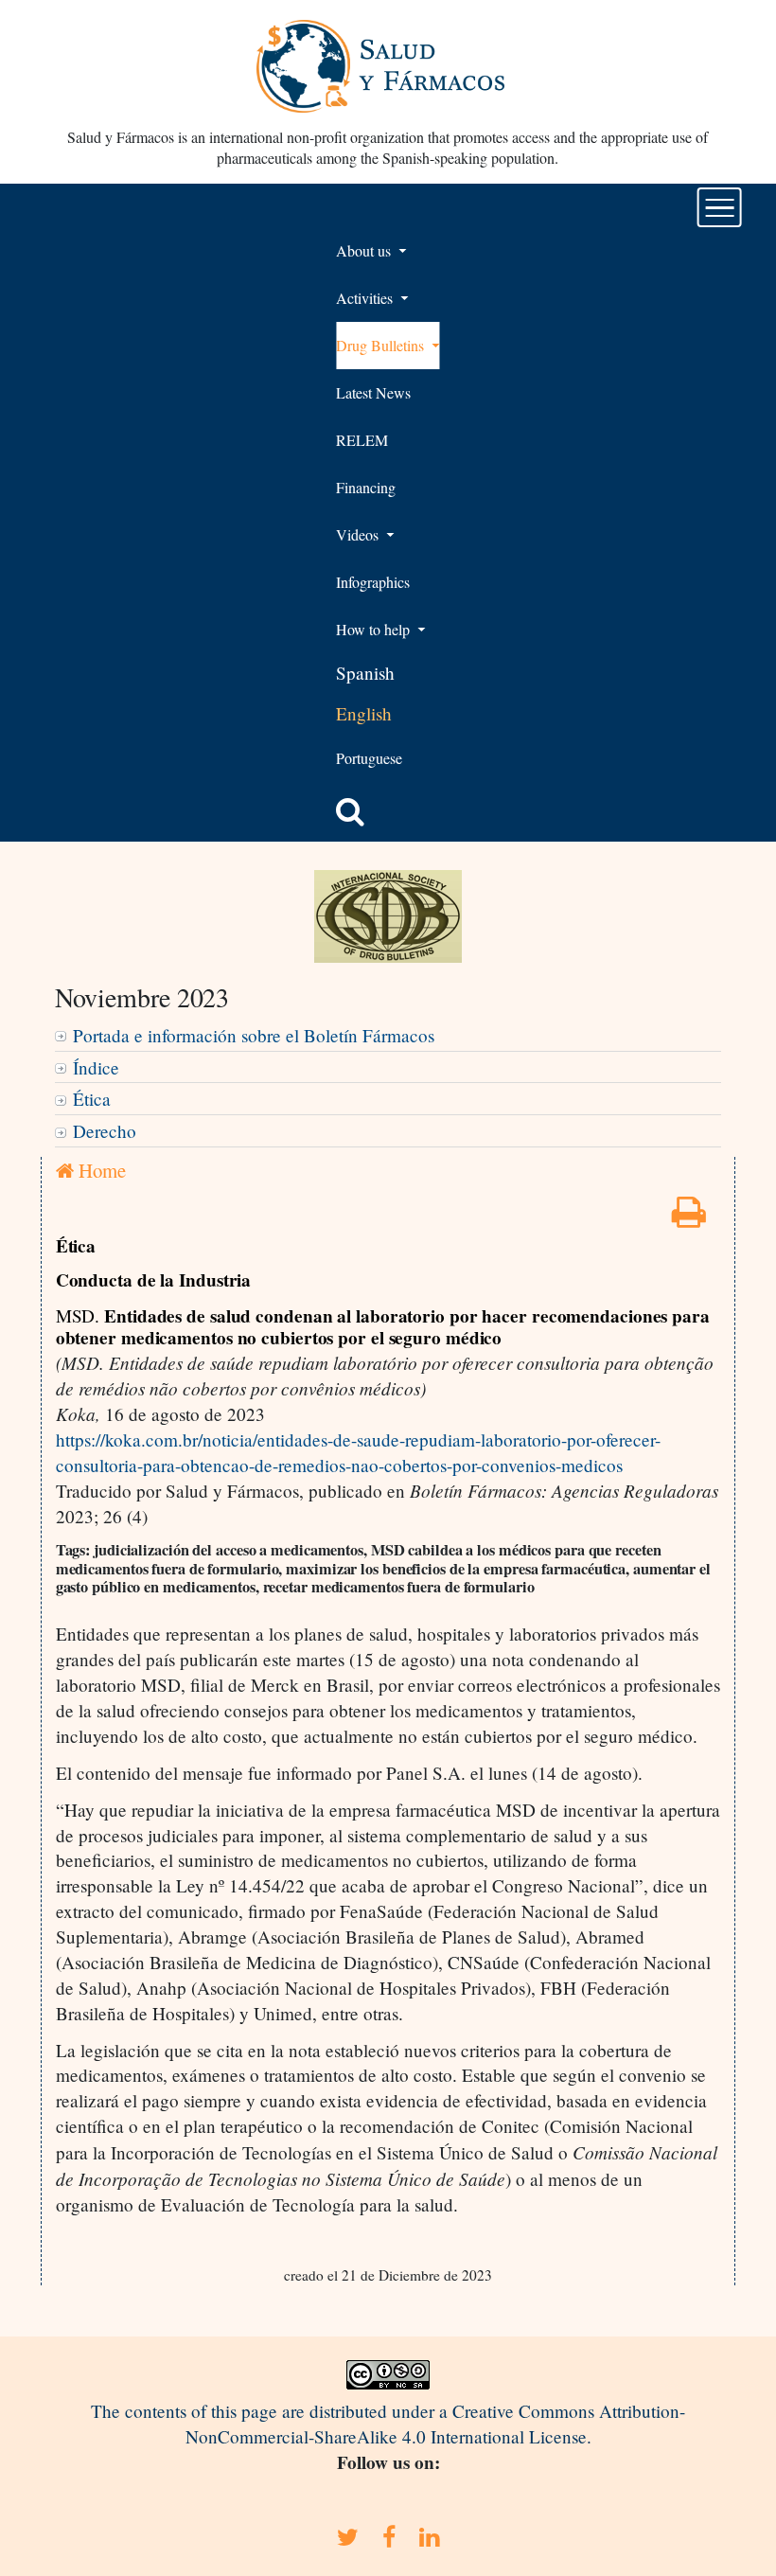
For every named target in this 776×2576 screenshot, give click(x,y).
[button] (350, 811)
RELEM (362, 440)
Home (100, 1170)
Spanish (365, 673)
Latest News (373, 392)
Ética (92, 1099)
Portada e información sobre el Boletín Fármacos (254, 1035)
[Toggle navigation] (720, 207)
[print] (689, 1218)
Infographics (373, 582)
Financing (366, 487)
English (364, 713)
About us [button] (365, 250)
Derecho (105, 1131)
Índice (96, 1067)
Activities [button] (366, 298)
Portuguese (369, 758)
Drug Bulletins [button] (382, 345)
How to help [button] (375, 629)
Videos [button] (359, 534)
